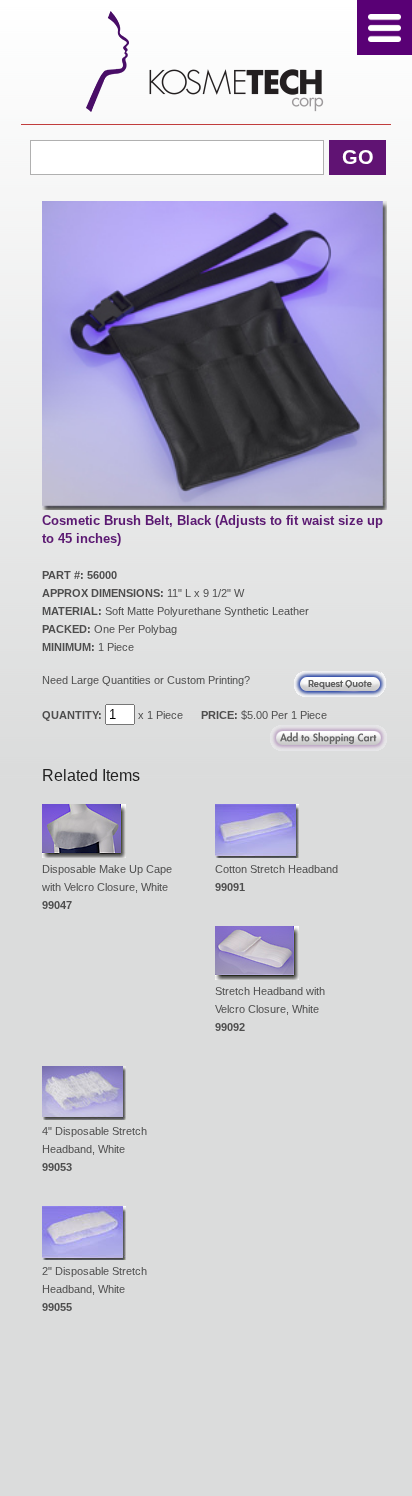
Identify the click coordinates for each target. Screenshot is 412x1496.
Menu (384, 27)
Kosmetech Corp (206, 61)
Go (358, 157)
